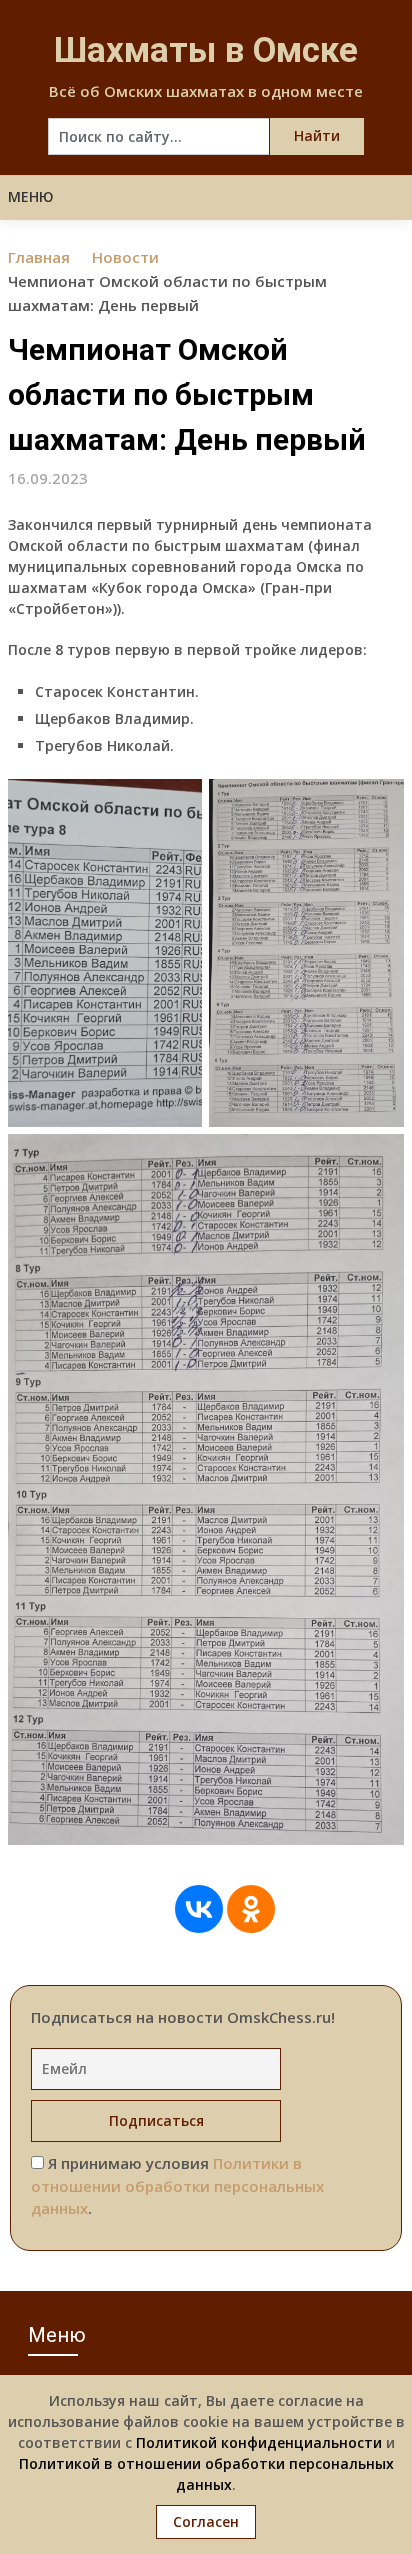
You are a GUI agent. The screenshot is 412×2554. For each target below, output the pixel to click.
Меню (31, 196)
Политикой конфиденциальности (259, 2442)
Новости (125, 257)
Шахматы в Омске (206, 50)
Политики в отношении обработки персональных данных (177, 2185)
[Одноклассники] (251, 1909)
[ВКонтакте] (199, 1909)
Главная (39, 257)
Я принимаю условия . (177, 2185)
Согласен (206, 2521)
